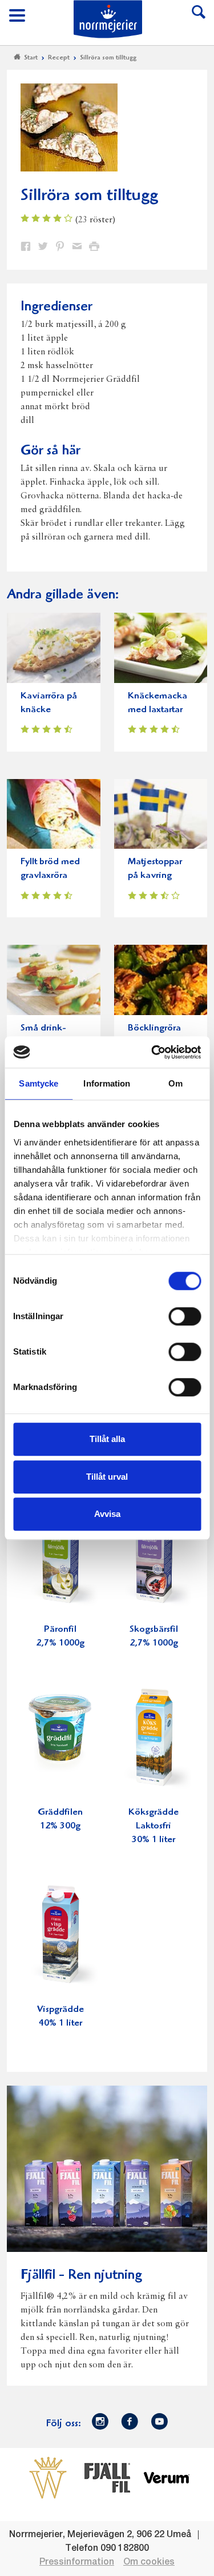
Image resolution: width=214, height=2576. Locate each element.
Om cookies (149, 2562)
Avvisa (107, 1514)
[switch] (185, 1315)
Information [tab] (107, 1083)
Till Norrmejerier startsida (108, 19)
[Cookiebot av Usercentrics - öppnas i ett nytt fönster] (152, 1052)
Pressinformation (77, 2562)
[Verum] (167, 2478)
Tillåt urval (107, 1477)
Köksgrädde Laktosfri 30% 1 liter (154, 1826)
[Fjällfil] (107, 2478)
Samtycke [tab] (39, 1083)
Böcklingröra (154, 1029)
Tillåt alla (107, 1439)
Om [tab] (175, 1083)
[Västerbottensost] (48, 2478)
